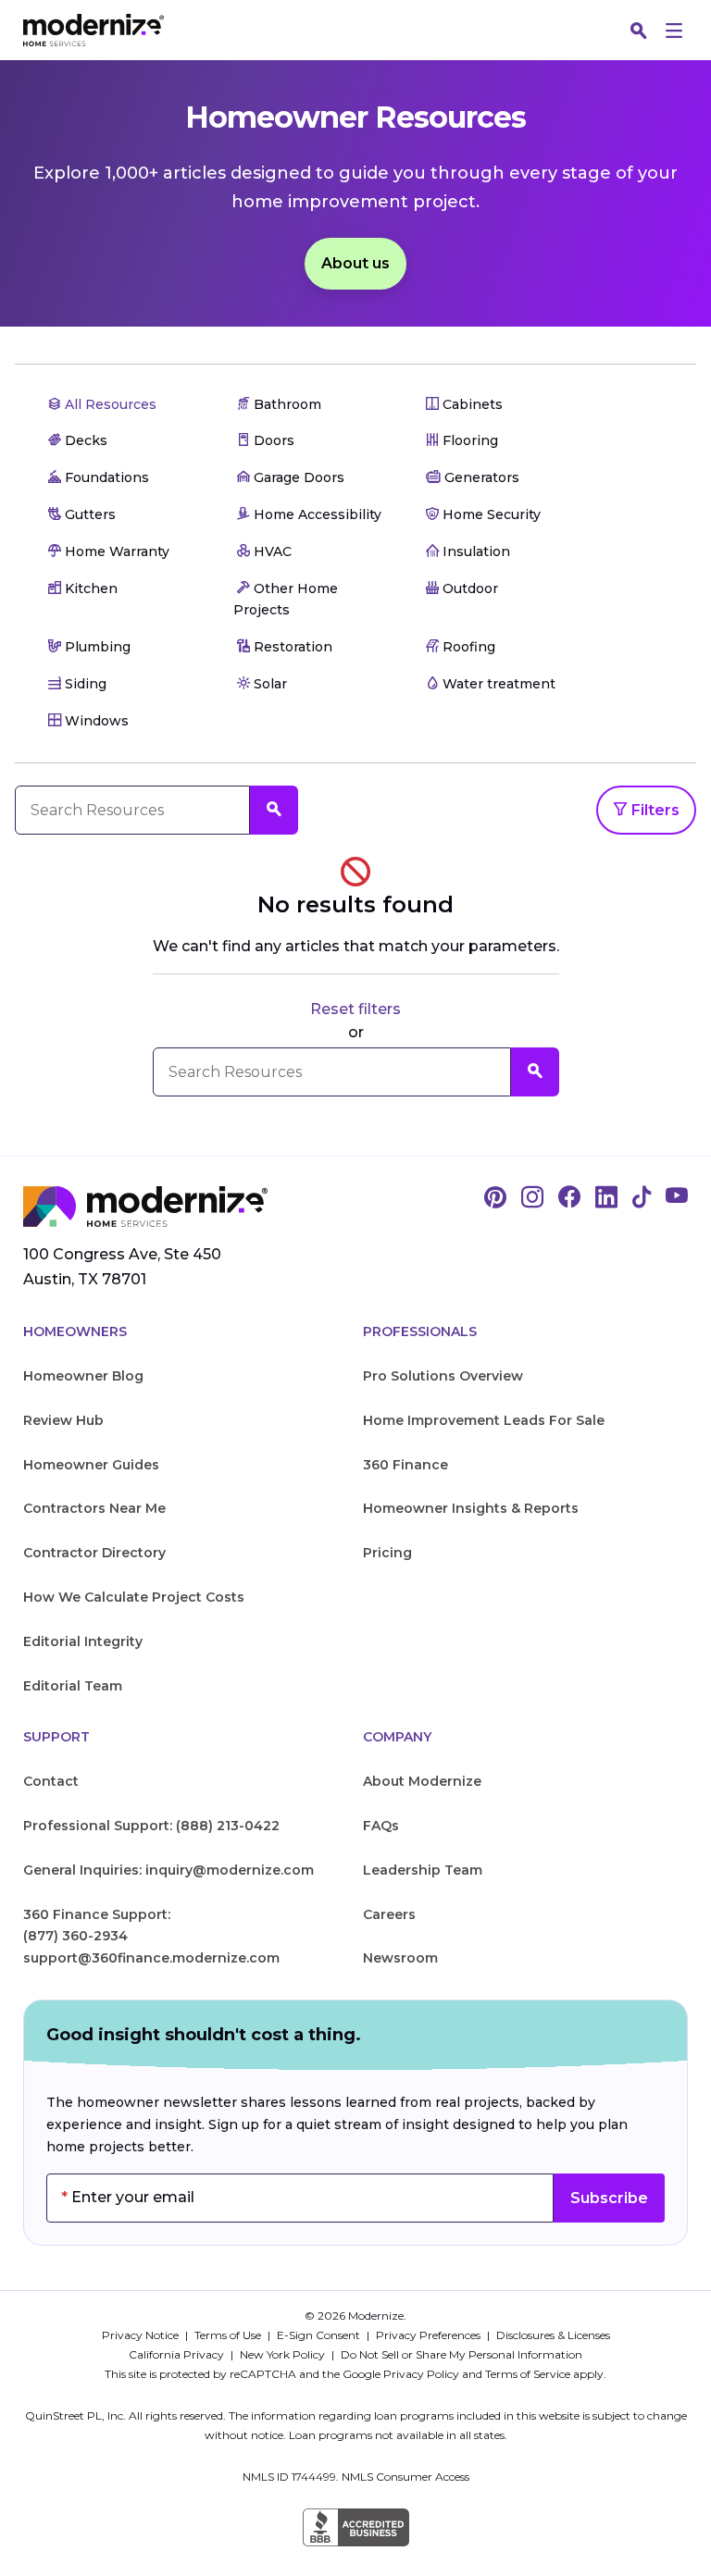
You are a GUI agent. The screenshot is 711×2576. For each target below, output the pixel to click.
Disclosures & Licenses (553, 2335)
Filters (654, 810)
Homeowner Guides (91, 1465)
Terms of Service (528, 2374)
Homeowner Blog (83, 1376)
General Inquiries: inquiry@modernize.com (168, 1870)
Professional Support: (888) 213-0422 (151, 1826)
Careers (389, 1914)
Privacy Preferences (430, 2335)
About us (355, 263)
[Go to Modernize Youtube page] (677, 1198)
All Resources (109, 404)
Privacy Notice (142, 2335)
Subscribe (609, 2198)
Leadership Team (423, 1870)
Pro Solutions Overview (443, 1376)
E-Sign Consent (320, 2335)
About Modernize (422, 1781)
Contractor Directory (94, 1553)
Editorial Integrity (83, 1641)
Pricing (387, 1553)
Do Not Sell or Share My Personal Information (462, 2354)
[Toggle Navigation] (674, 31)
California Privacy (178, 2354)
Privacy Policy (421, 2374)
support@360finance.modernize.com (151, 1958)
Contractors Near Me (94, 1508)
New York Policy (284, 2354)
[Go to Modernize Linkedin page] (606, 1198)
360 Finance (405, 1465)
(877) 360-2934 (75, 1936)
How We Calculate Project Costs (134, 1597)
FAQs (381, 1826)
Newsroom (400, 1958)
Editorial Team (73, 1686)
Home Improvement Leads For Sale (484, 1420)
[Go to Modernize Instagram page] (532, 1198)
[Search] (639, 31)
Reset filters (355, 1009)
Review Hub (63, 1420)
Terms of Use (229, 2335)
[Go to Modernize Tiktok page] (642, 1198)
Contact (51, 1781)
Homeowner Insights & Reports (471, 1508)
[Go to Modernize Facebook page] (569, 1198)
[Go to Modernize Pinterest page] (495, 1198)
